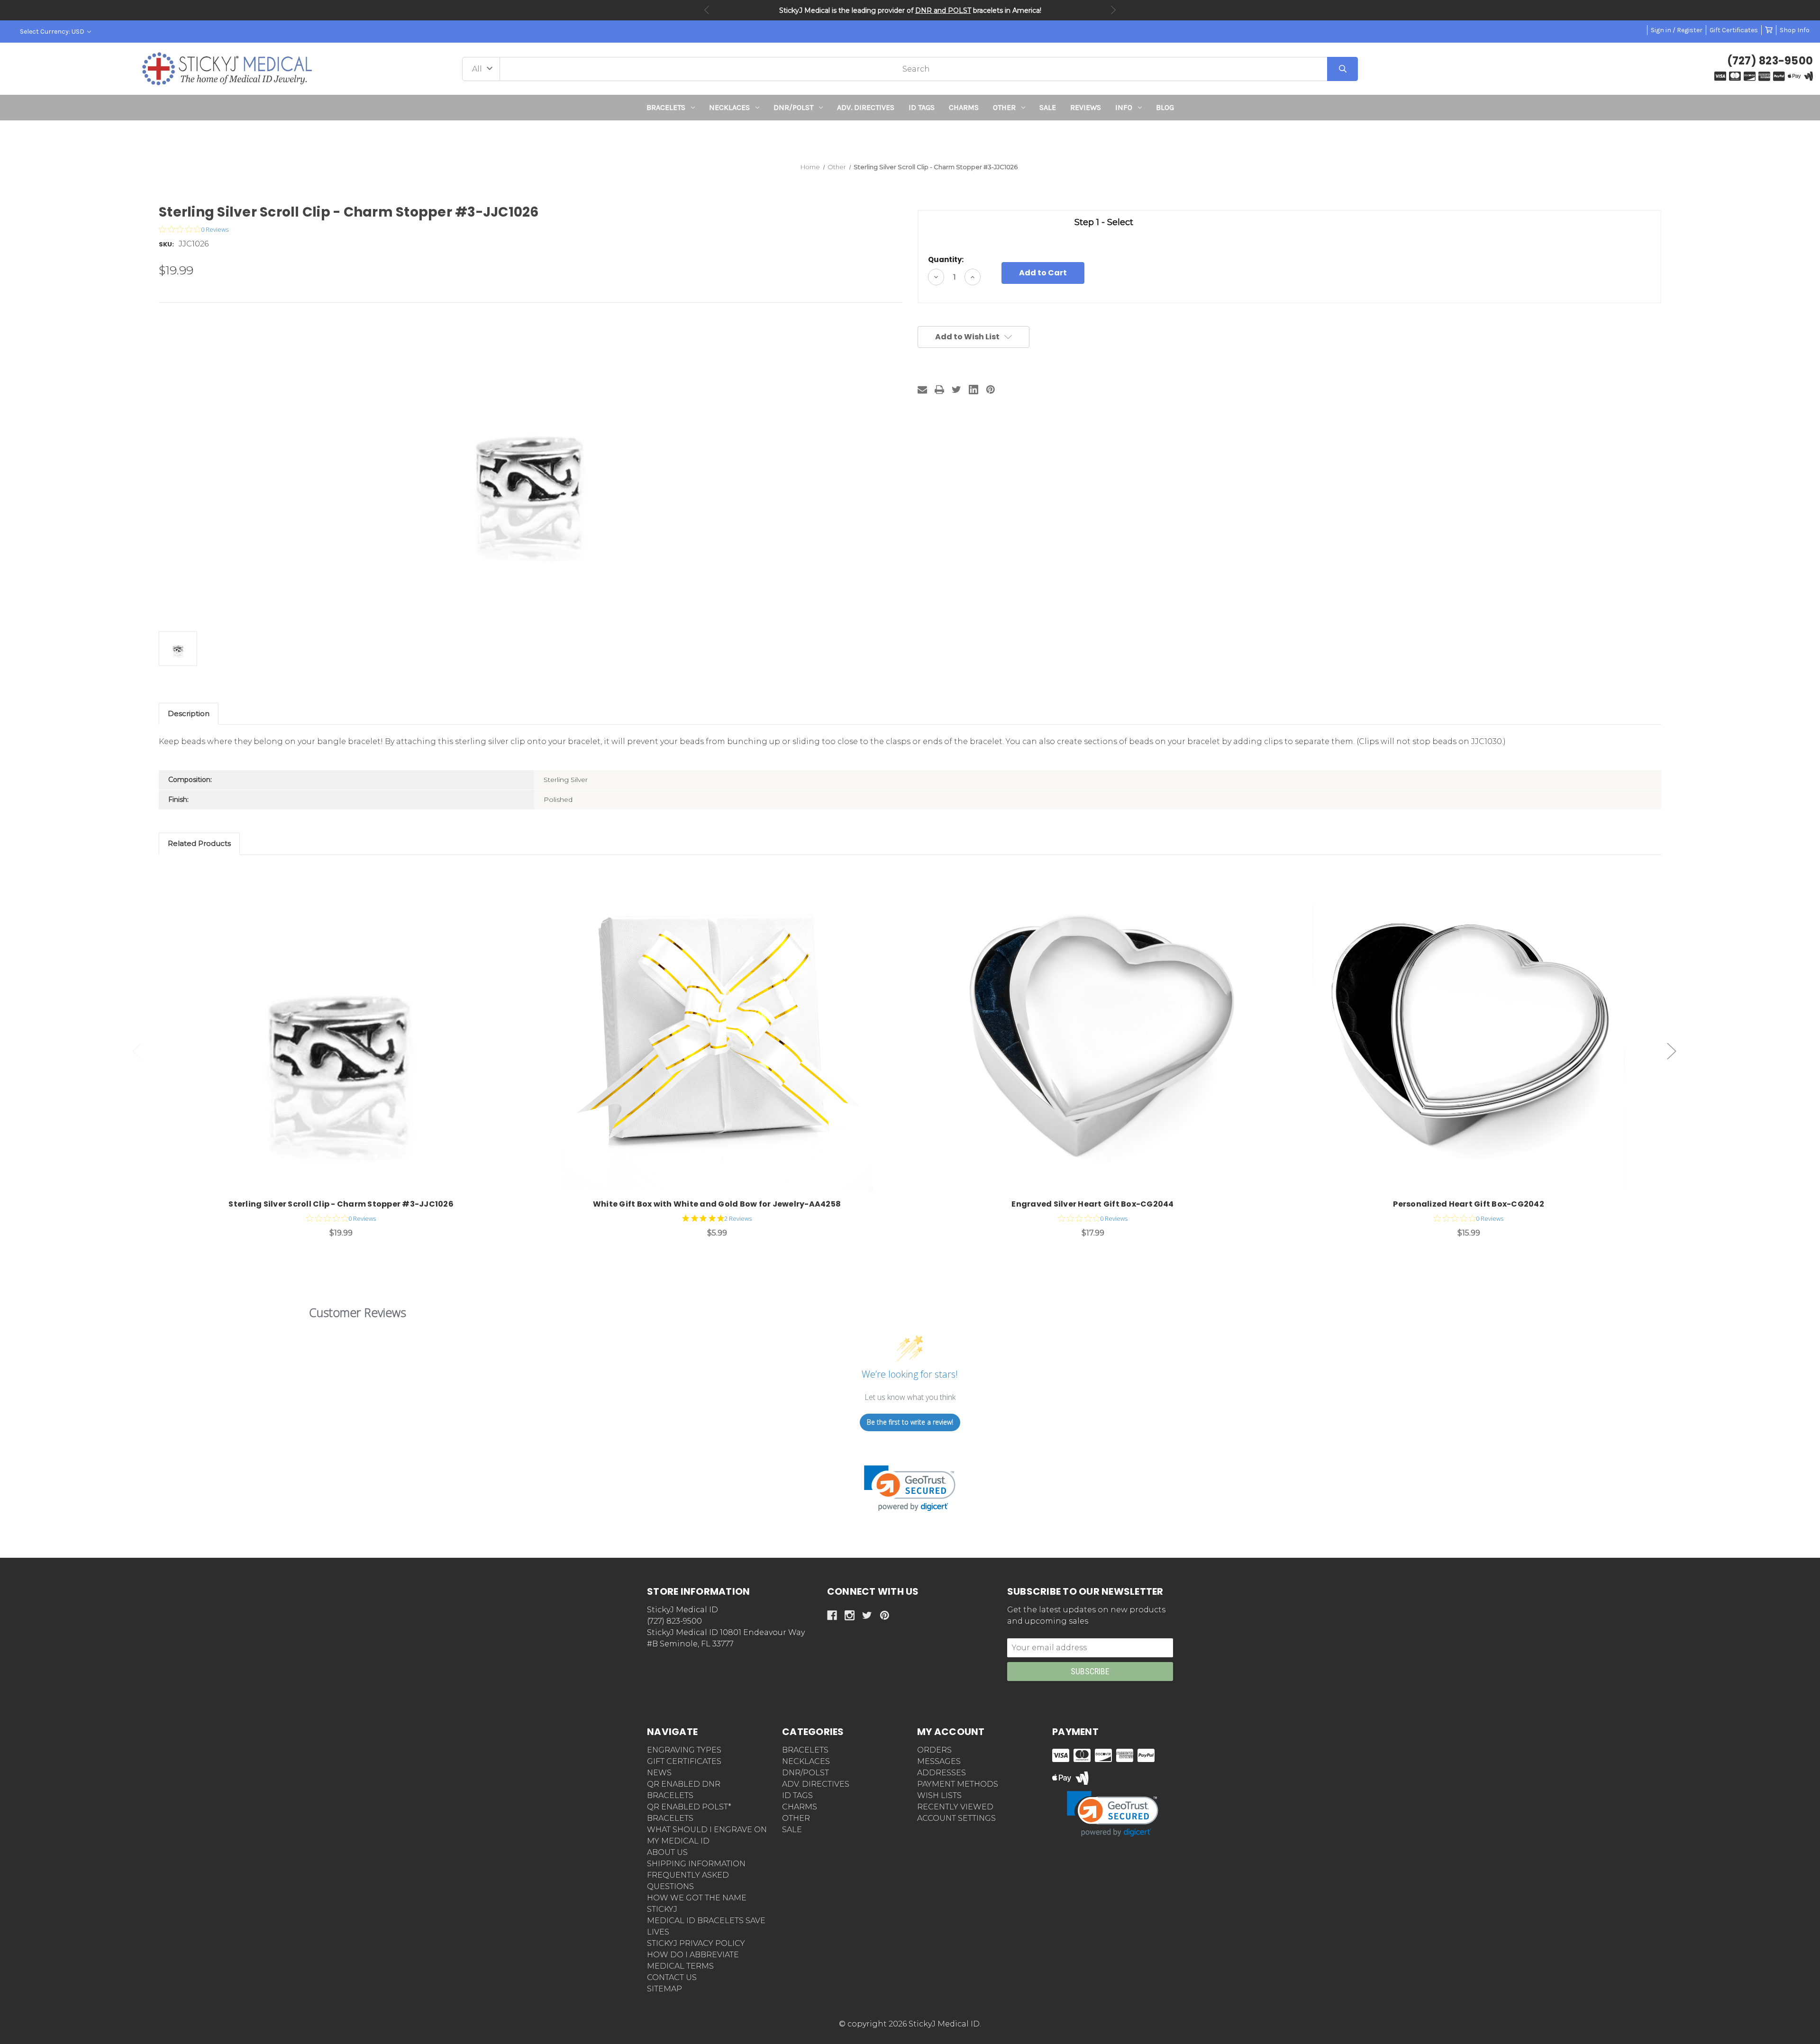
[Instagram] (850, 1615)
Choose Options (1098, 1036)
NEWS (659, 1773)
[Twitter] (956, 390)
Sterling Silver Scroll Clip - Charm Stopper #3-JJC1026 (341, 1204)
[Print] (939, 390)
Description (189, 713)
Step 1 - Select (1104, 222)
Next (1113, 10)
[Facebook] (832, 1615)
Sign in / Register (1677, 30)
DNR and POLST (943, 10)
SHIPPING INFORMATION (696, 1864)
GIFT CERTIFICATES (684, 1761)
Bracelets (666, 107)
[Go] (1342, 69)
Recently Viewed (955, 1807)
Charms (964, 107)
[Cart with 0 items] (1769, 30)
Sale (1048, 107)
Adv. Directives (866, 107)
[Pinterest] (991, 390)
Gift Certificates (1734, 30)
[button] (910, 138)
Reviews (1086, 107)
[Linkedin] (974, 390)
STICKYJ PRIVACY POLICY (696, 1943)
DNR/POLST (793, 107)
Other (1004, 107)
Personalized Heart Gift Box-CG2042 (1469, 1204)
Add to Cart (346, 1036)
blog (1165, 107)
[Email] (922, 390)
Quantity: (946, 259)
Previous (707, 10)
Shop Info (1795, 30)
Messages (939, 1761)
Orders (934, 1750)
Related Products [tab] (199, 843)
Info (1124, 107)
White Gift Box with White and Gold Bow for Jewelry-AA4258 (717, 1204)
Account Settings (956, 1818)
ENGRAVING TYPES (684, 1750)
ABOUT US (667, 1852)
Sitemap (664, 1989)
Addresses (942, 1773)
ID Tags (922, 107)
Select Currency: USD (53, 32)
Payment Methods (958, 1784)
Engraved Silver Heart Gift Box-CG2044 (1092, 1204)
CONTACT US (672, 1977)
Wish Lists (939, 1795)
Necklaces (729, 107)
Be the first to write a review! (910, 1422)
